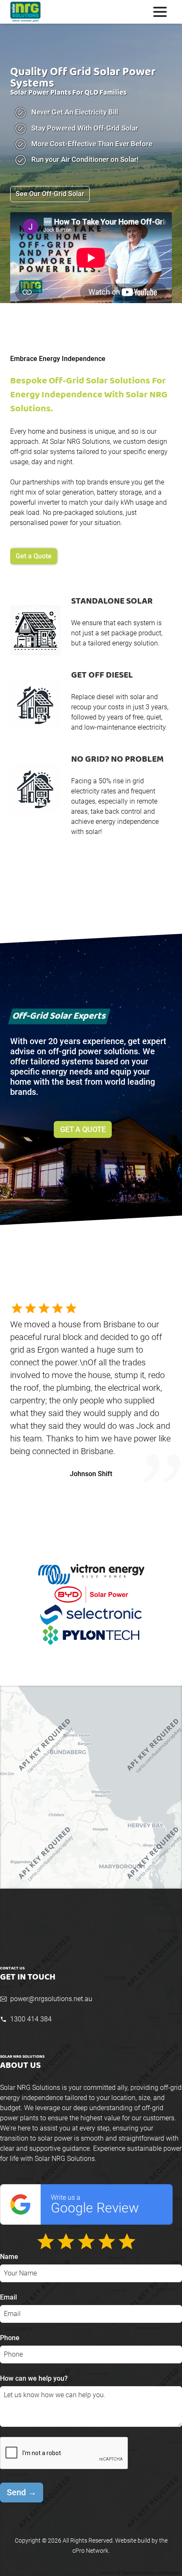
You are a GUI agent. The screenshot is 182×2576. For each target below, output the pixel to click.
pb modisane (91, 1461)
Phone (10, 2338)
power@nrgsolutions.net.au (51, 1999)
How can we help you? (34, 2378)
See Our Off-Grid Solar (50, 194)
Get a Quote (34, 556)
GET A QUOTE (83, 1129)
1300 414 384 (31, 2019)
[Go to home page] (51, 12)
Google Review (95, 2205)
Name (9, 2257)
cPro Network (90, 2551)
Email (8, 2297)
